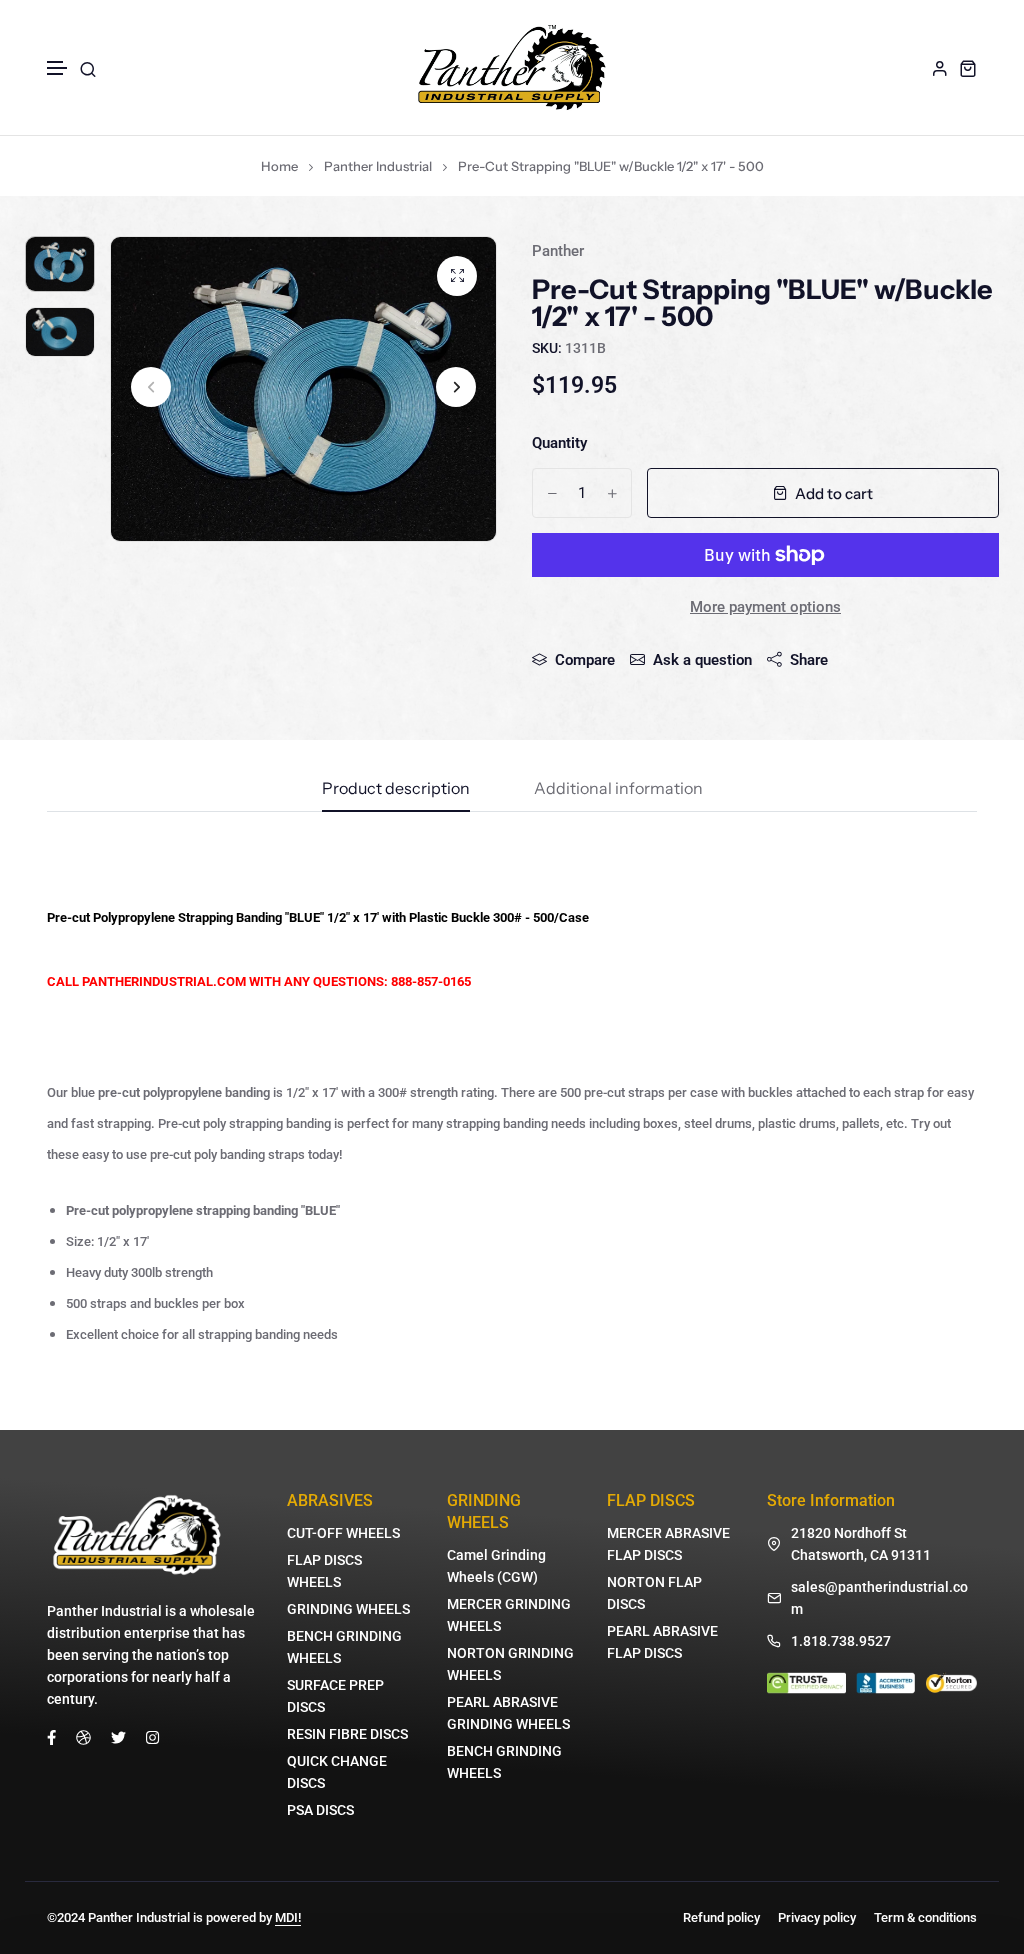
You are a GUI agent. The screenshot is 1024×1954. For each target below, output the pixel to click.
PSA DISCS (320, 1810)
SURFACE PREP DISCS (335, 1696)
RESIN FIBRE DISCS (347, 1734)
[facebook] (51, 1736)
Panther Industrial (378, 166)
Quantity (559, 443)
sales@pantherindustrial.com (879, 1598)
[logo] (512, 67)
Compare (585, 660)
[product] (457, 276)
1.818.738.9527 (841, 1641)
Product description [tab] (396, 789)
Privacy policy (817, 1917)
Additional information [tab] (618, 789)
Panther (558, 251)
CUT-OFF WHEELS (343, 1533)
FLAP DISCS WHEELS (324, 1571)
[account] (940, 68)
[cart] (968, 68)
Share (809, 660)
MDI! (288, 1917)
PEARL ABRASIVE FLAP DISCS (662, 1642)
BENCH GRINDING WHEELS (344, 1647)
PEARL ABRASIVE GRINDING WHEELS (508, 1713)
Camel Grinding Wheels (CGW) (496, 1566)
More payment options (765, 607)
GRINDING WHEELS (348, 1609)
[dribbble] (83, 1736)
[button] (58, 68)
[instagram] (152, 1736)
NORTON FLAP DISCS (654, 1593)
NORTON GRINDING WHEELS (510, 1664)
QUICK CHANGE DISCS (337, 1772)
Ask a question (702, 660)
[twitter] (118, 1736)
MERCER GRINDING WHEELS (509, 1615)
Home (279, 166)
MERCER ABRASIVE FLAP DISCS (668, 1544)
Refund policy (721, 1917)
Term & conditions (925, 1917)
